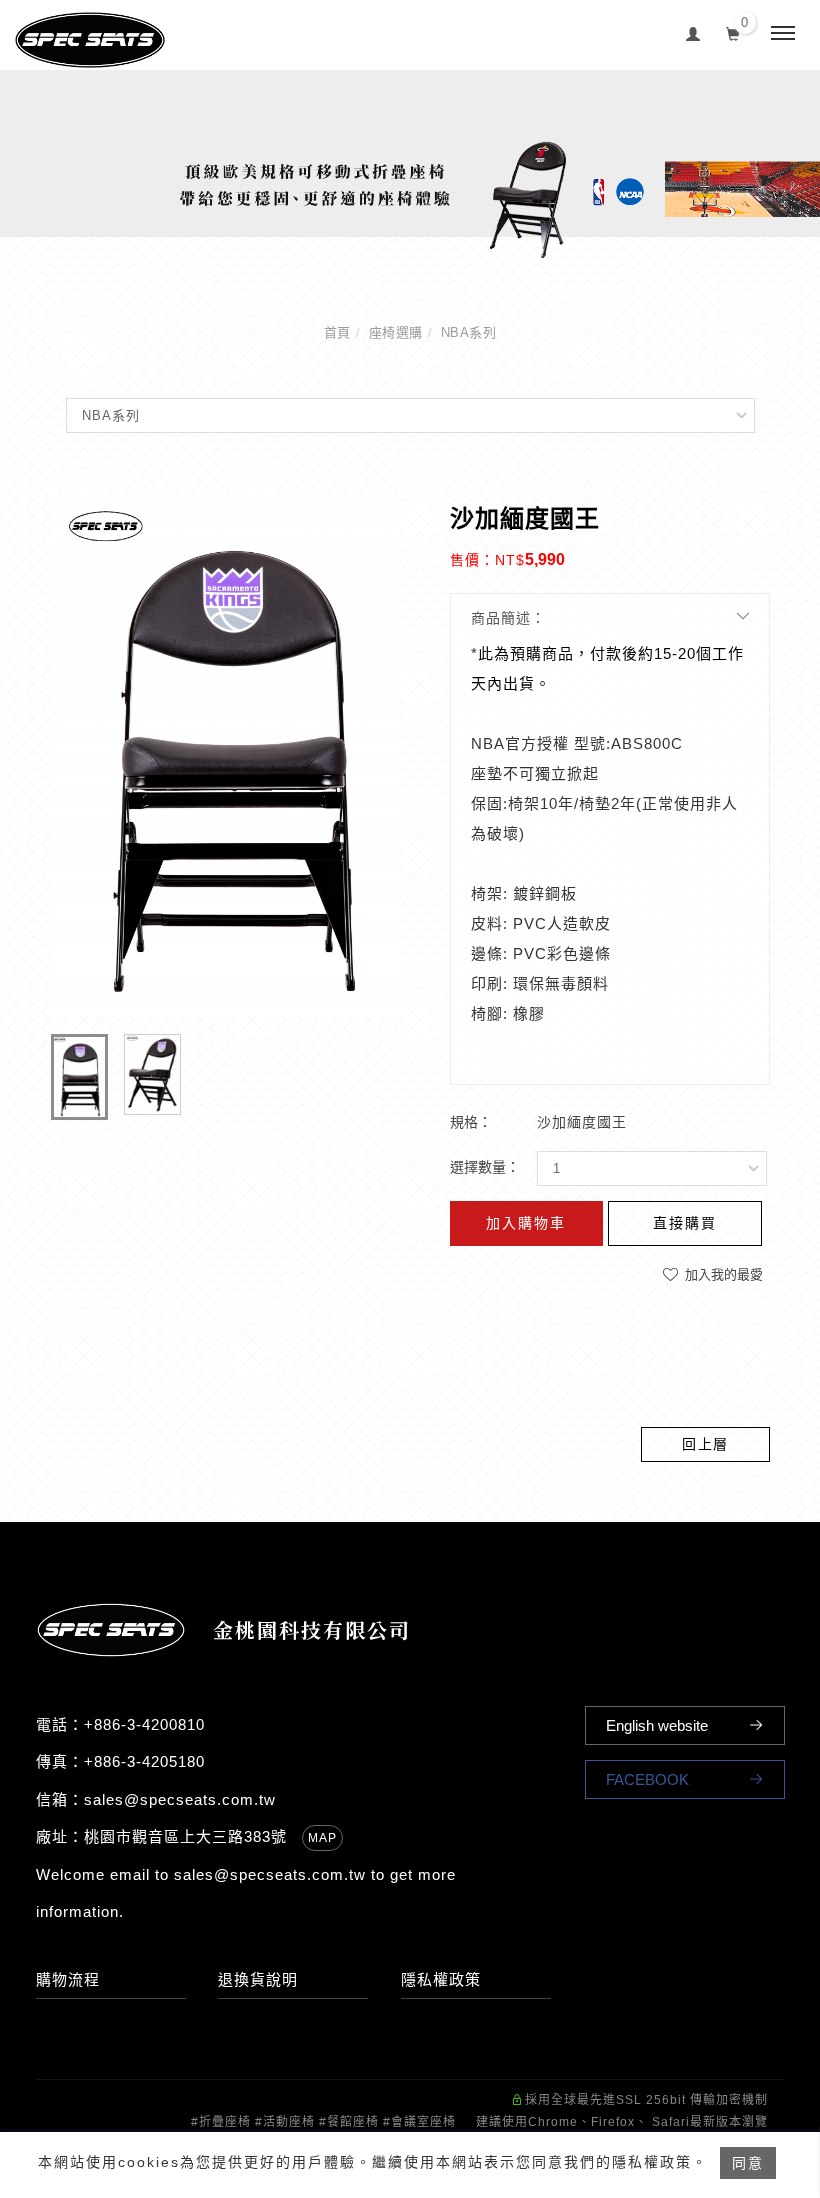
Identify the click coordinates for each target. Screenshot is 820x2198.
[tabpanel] (410, 165)
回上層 (705, 1444)
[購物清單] (733, 32)
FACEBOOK (647, 1779)
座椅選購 (396, 332)
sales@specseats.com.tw (180, 1799)
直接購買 (685, 1223)
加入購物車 (526, 1223)
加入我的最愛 (722, 1274)
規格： (471, 1122)
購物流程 (68, 1979)
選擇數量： (485, 1167)
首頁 (337, 332)
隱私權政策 (441, 1979)
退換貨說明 (258, 1979)
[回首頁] (90, 40)
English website (657, 1725)
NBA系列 (469, 332)
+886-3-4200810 (144, 1724)
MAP (322, 1838)
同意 (748, 2163)
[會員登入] (693, 31)
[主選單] (783, 34)
